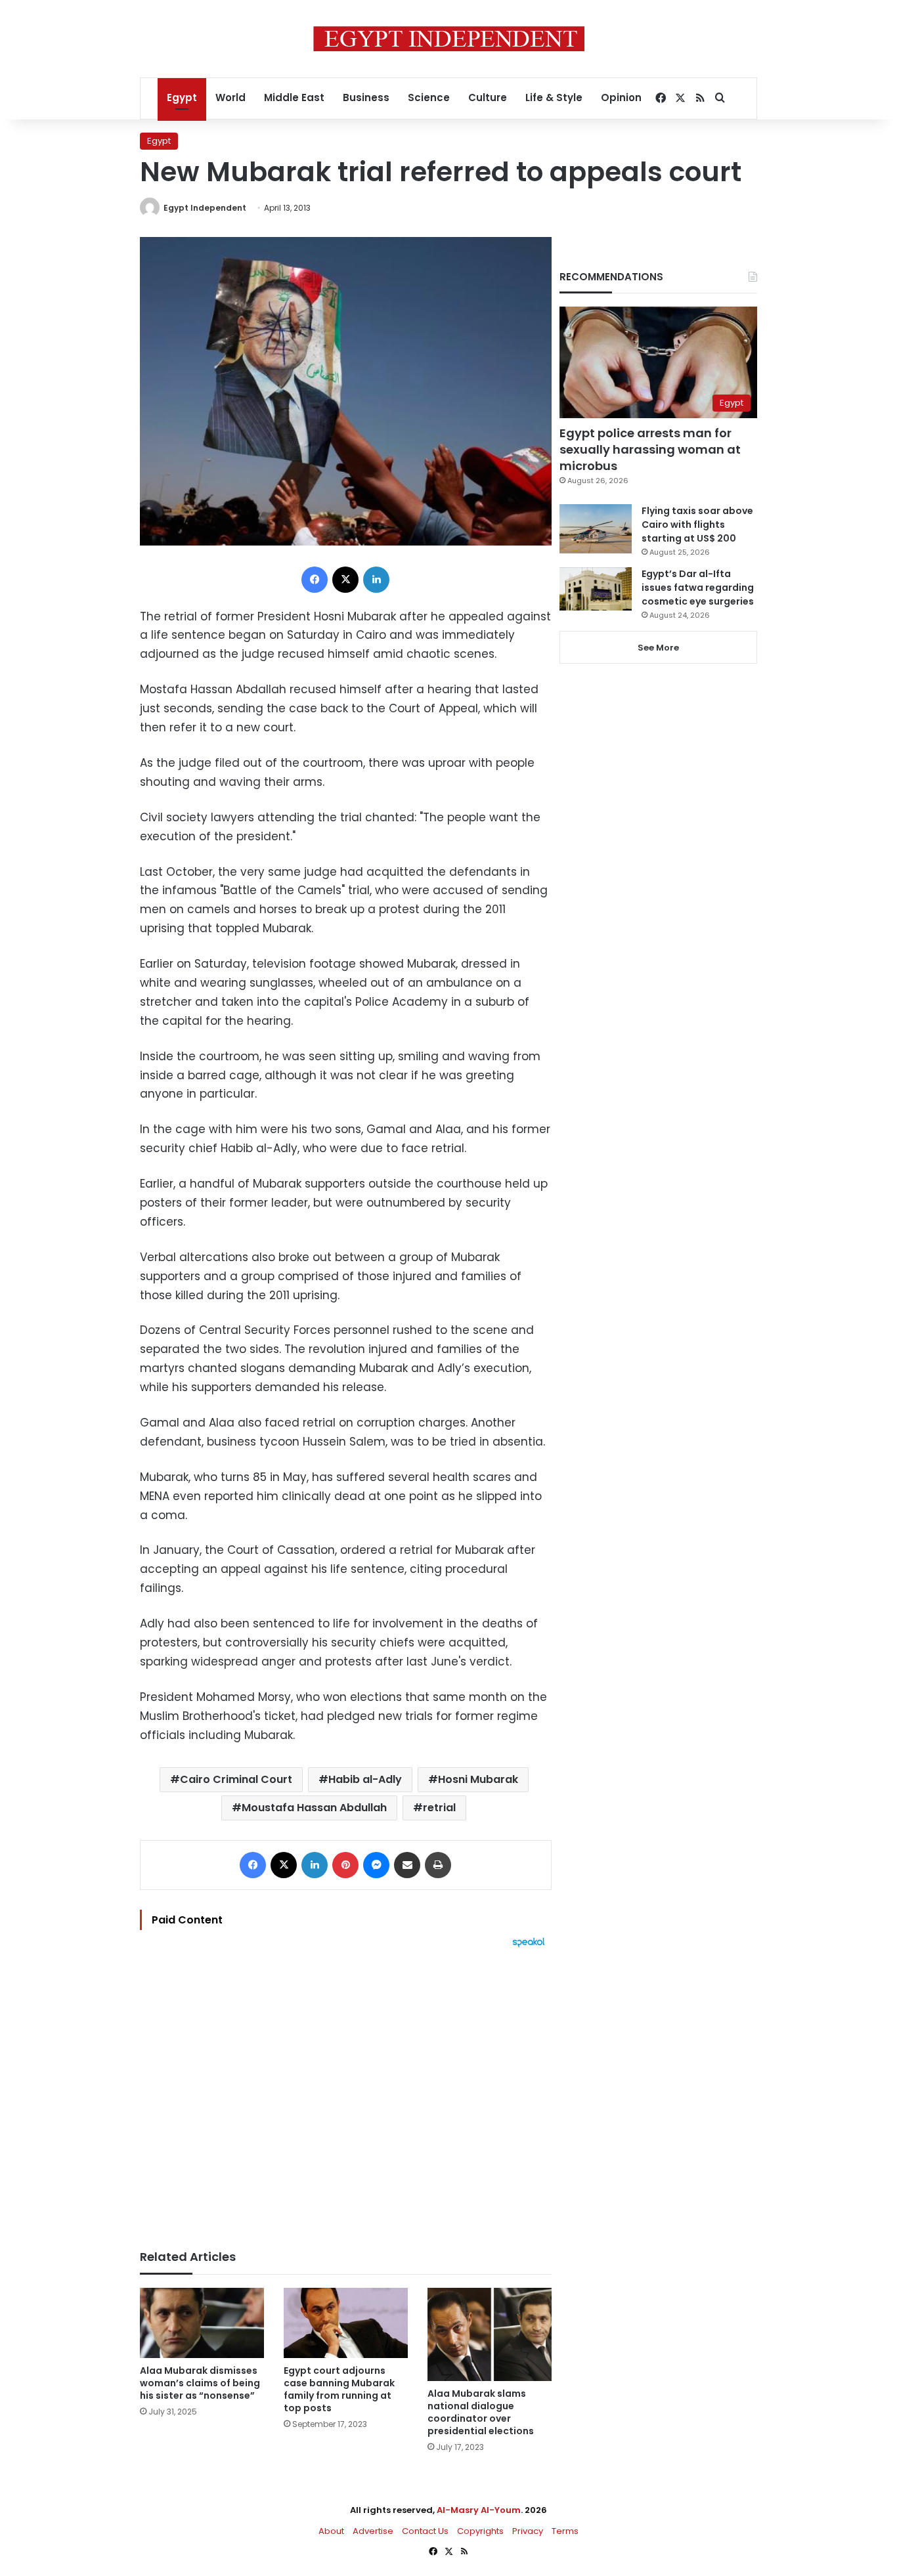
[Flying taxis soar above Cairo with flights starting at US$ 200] (596, 529)
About (331, 2531)
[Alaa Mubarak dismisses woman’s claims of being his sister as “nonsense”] (202, 2323)
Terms (565, 2531)
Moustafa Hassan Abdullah (314, 1808)
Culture (488, 97)
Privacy (528, 2531)
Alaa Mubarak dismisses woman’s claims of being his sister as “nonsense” (200, 2383)
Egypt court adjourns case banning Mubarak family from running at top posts (339, 2389)
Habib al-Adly (365, 1779)
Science (429, 97)
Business (366, 97)
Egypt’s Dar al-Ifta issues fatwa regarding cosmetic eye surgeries (698, 588)
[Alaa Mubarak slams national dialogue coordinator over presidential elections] (490, 2334)
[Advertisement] (346, 2092)
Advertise (373, 2531)
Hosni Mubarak (478, 1779)
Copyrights (480, 2531)
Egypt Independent (205, 208)
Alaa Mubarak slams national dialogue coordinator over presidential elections (481, 2412)
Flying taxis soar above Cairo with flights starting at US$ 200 (697, 525)
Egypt (182, 97)
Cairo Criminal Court (236, 1779)
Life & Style (554, 97)
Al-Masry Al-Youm (479, 2510)
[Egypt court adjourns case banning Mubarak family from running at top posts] (346, 2323)
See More (658, 648)
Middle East (294, 97)
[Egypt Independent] (449, 39)
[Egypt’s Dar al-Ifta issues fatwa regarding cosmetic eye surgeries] (596, 589)
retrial (439, 1808)
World (230, 97)
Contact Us (425, 2531)
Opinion (621, 97)
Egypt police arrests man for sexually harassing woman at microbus (650, 449)
